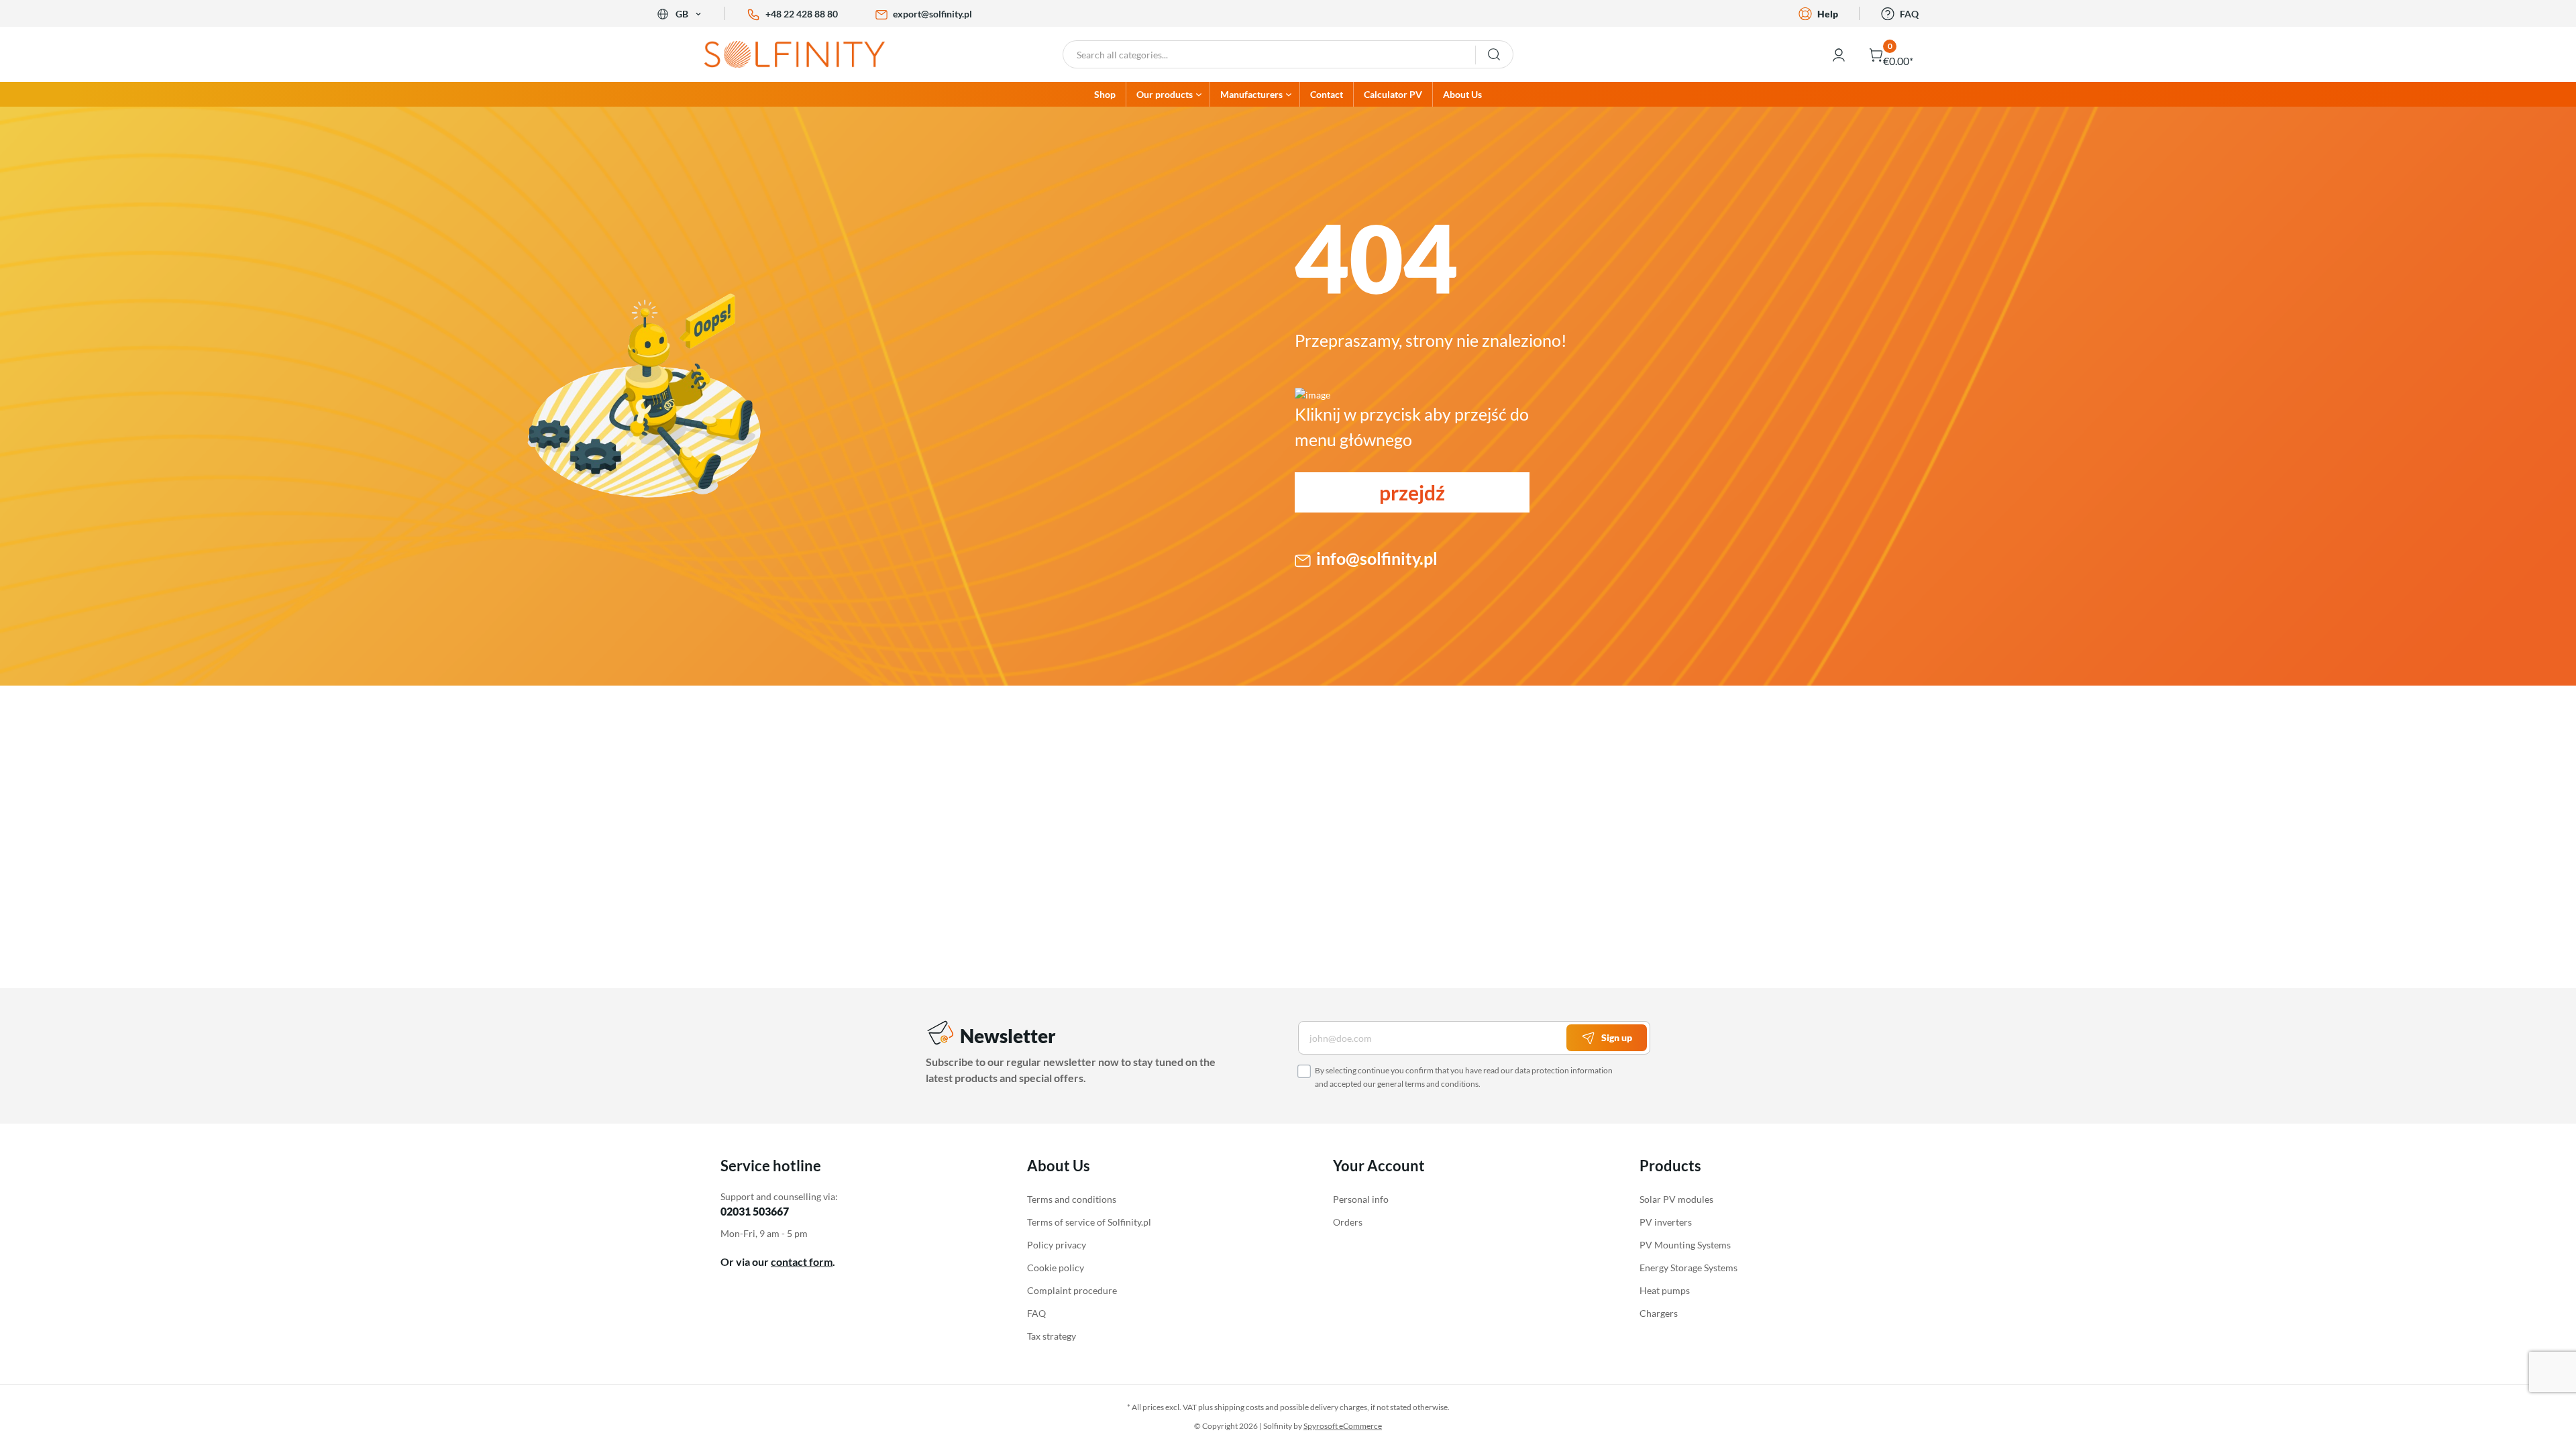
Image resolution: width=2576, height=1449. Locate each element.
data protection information (1564, 1070)
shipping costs (1239, 1407)
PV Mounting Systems (1685, 1245)
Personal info (1361, 1199)
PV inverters (1666, 1222)
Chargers (1659, 1313)
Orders (1348, 1222)
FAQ (1909, 14)
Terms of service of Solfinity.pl (1089, 1222)
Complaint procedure (1072, 1290)
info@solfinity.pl (1377, 558)
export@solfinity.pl (932, 14)
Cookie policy (1056, 1268)
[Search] (1494, 54)
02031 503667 (755, 1211)
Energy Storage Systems (1688, 1268)
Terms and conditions (1072, 1199)
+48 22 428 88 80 (802, 14)
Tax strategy (1052, 1336)
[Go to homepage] (805, 54)
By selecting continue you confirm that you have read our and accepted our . (1464, 1077)
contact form (802, 1262)
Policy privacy (1057, 1245)
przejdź (1412, 492)
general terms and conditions (1428, 1084)
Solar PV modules (1676, 1199)
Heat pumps (1665, 1290)
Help (1828, 14)
